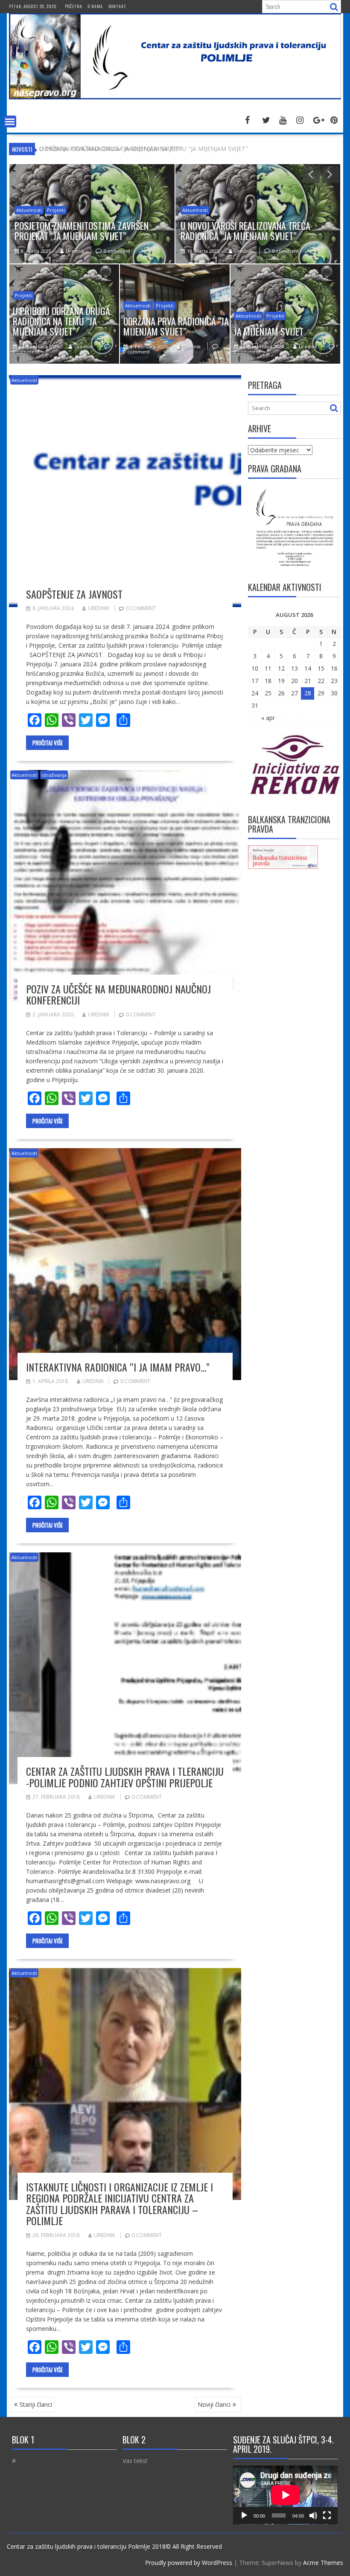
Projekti (56, 210)
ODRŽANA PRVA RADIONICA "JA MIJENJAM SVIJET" (110, 149)
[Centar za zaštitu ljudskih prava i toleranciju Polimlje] (175, 97)
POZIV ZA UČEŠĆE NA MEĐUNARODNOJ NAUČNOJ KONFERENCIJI (118, 994)
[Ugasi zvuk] (313, 2515)
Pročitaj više (48, 743)
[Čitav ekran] (327, 2515)
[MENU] (10, 122)
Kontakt (117, 6)
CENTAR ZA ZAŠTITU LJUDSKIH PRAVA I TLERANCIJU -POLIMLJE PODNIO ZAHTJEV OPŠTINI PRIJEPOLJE (125, 1777)
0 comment (117, 251)
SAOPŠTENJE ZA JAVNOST (74, 594)
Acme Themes (323, 2563)
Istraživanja (54, 775)
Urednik (75, 251)
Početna (74, 6)
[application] (285, 2495)
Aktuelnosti (29, 210)
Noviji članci (214, 2404)
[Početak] (244, 2515)
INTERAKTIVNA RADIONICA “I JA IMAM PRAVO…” (118, 1367)
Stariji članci (36, 2404)
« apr (268, 718)
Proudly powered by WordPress (189, 2563)
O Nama (95, 6)
